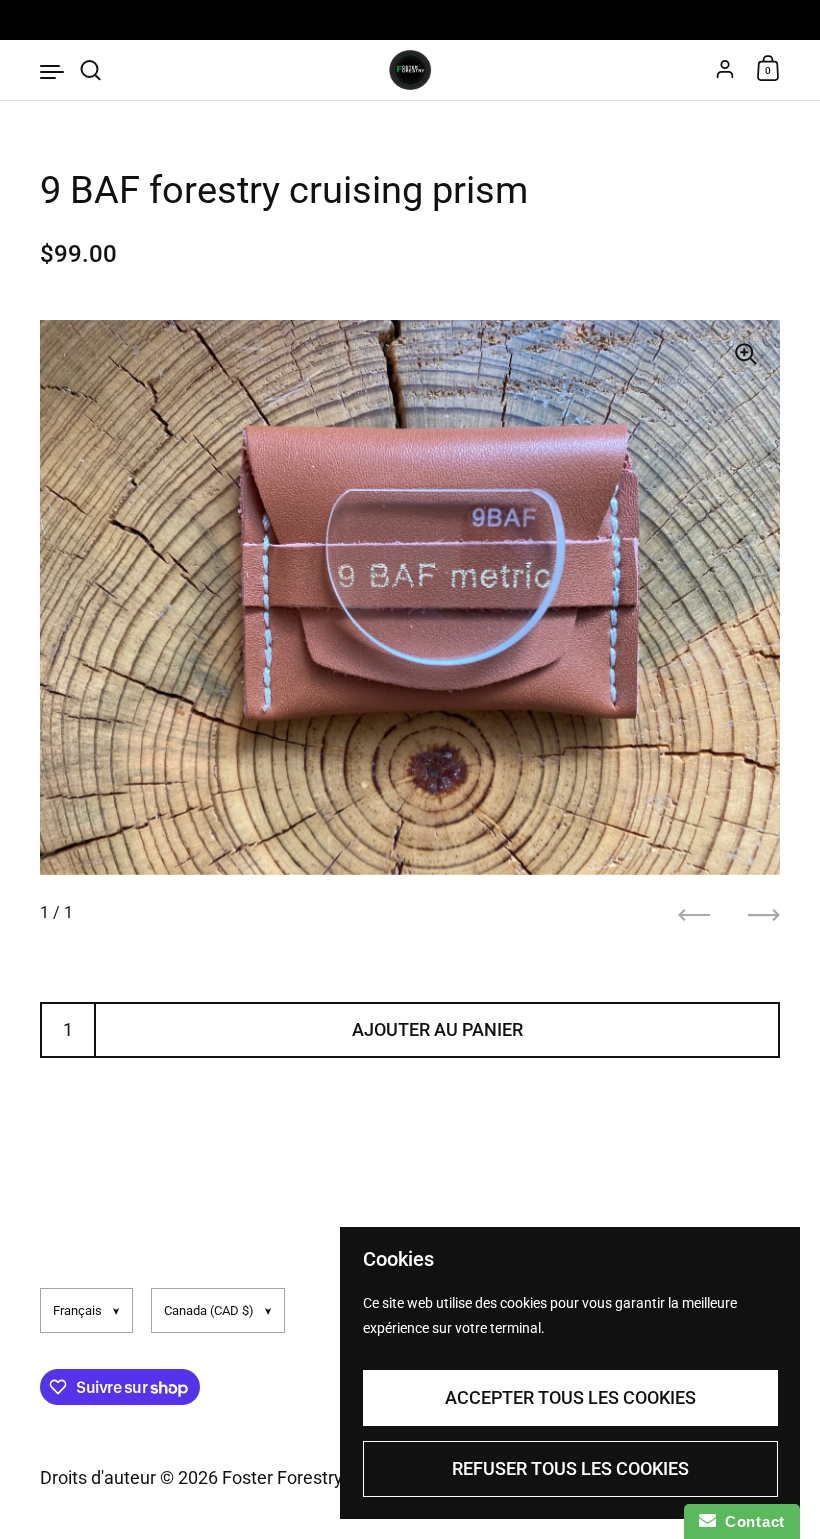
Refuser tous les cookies (570, 1468)
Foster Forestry (282, 1477)
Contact (750, 1521)
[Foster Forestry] (410, 70)
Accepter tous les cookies (570, 1397)
